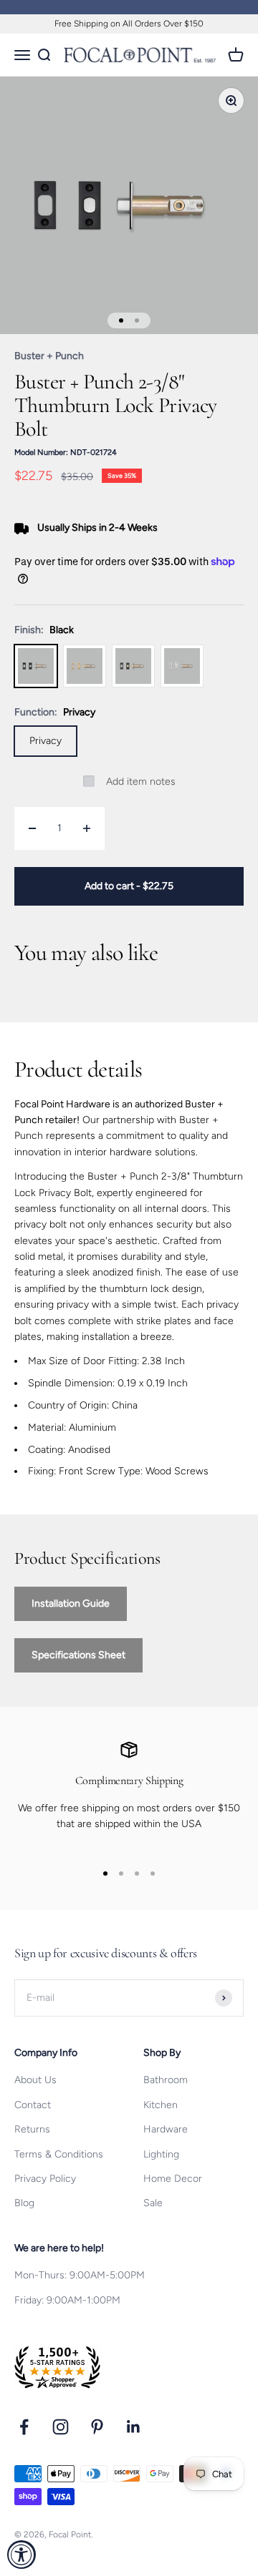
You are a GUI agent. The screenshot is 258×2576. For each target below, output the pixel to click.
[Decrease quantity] (32, 828)
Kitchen (161, 2105)
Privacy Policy (45, 2179)
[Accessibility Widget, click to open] (21, 2555)
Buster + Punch (49, 356)
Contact (33, 2105)
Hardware (166, 2129)
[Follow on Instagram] (61, 2427)
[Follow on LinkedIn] (134, 2427)
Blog (24, 2203)
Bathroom (166, 2080)
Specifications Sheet (78, 1655)
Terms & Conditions (59, 2154)
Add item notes (141, 782)
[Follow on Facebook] (24, 2427)
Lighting (161, 2154)
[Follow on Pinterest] (97, 2427)
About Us (35, 2080)
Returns (32, 2129)
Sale (153, 2203)
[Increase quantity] (87, 828)
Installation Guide (71, 1603)
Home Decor (173, 2179)
